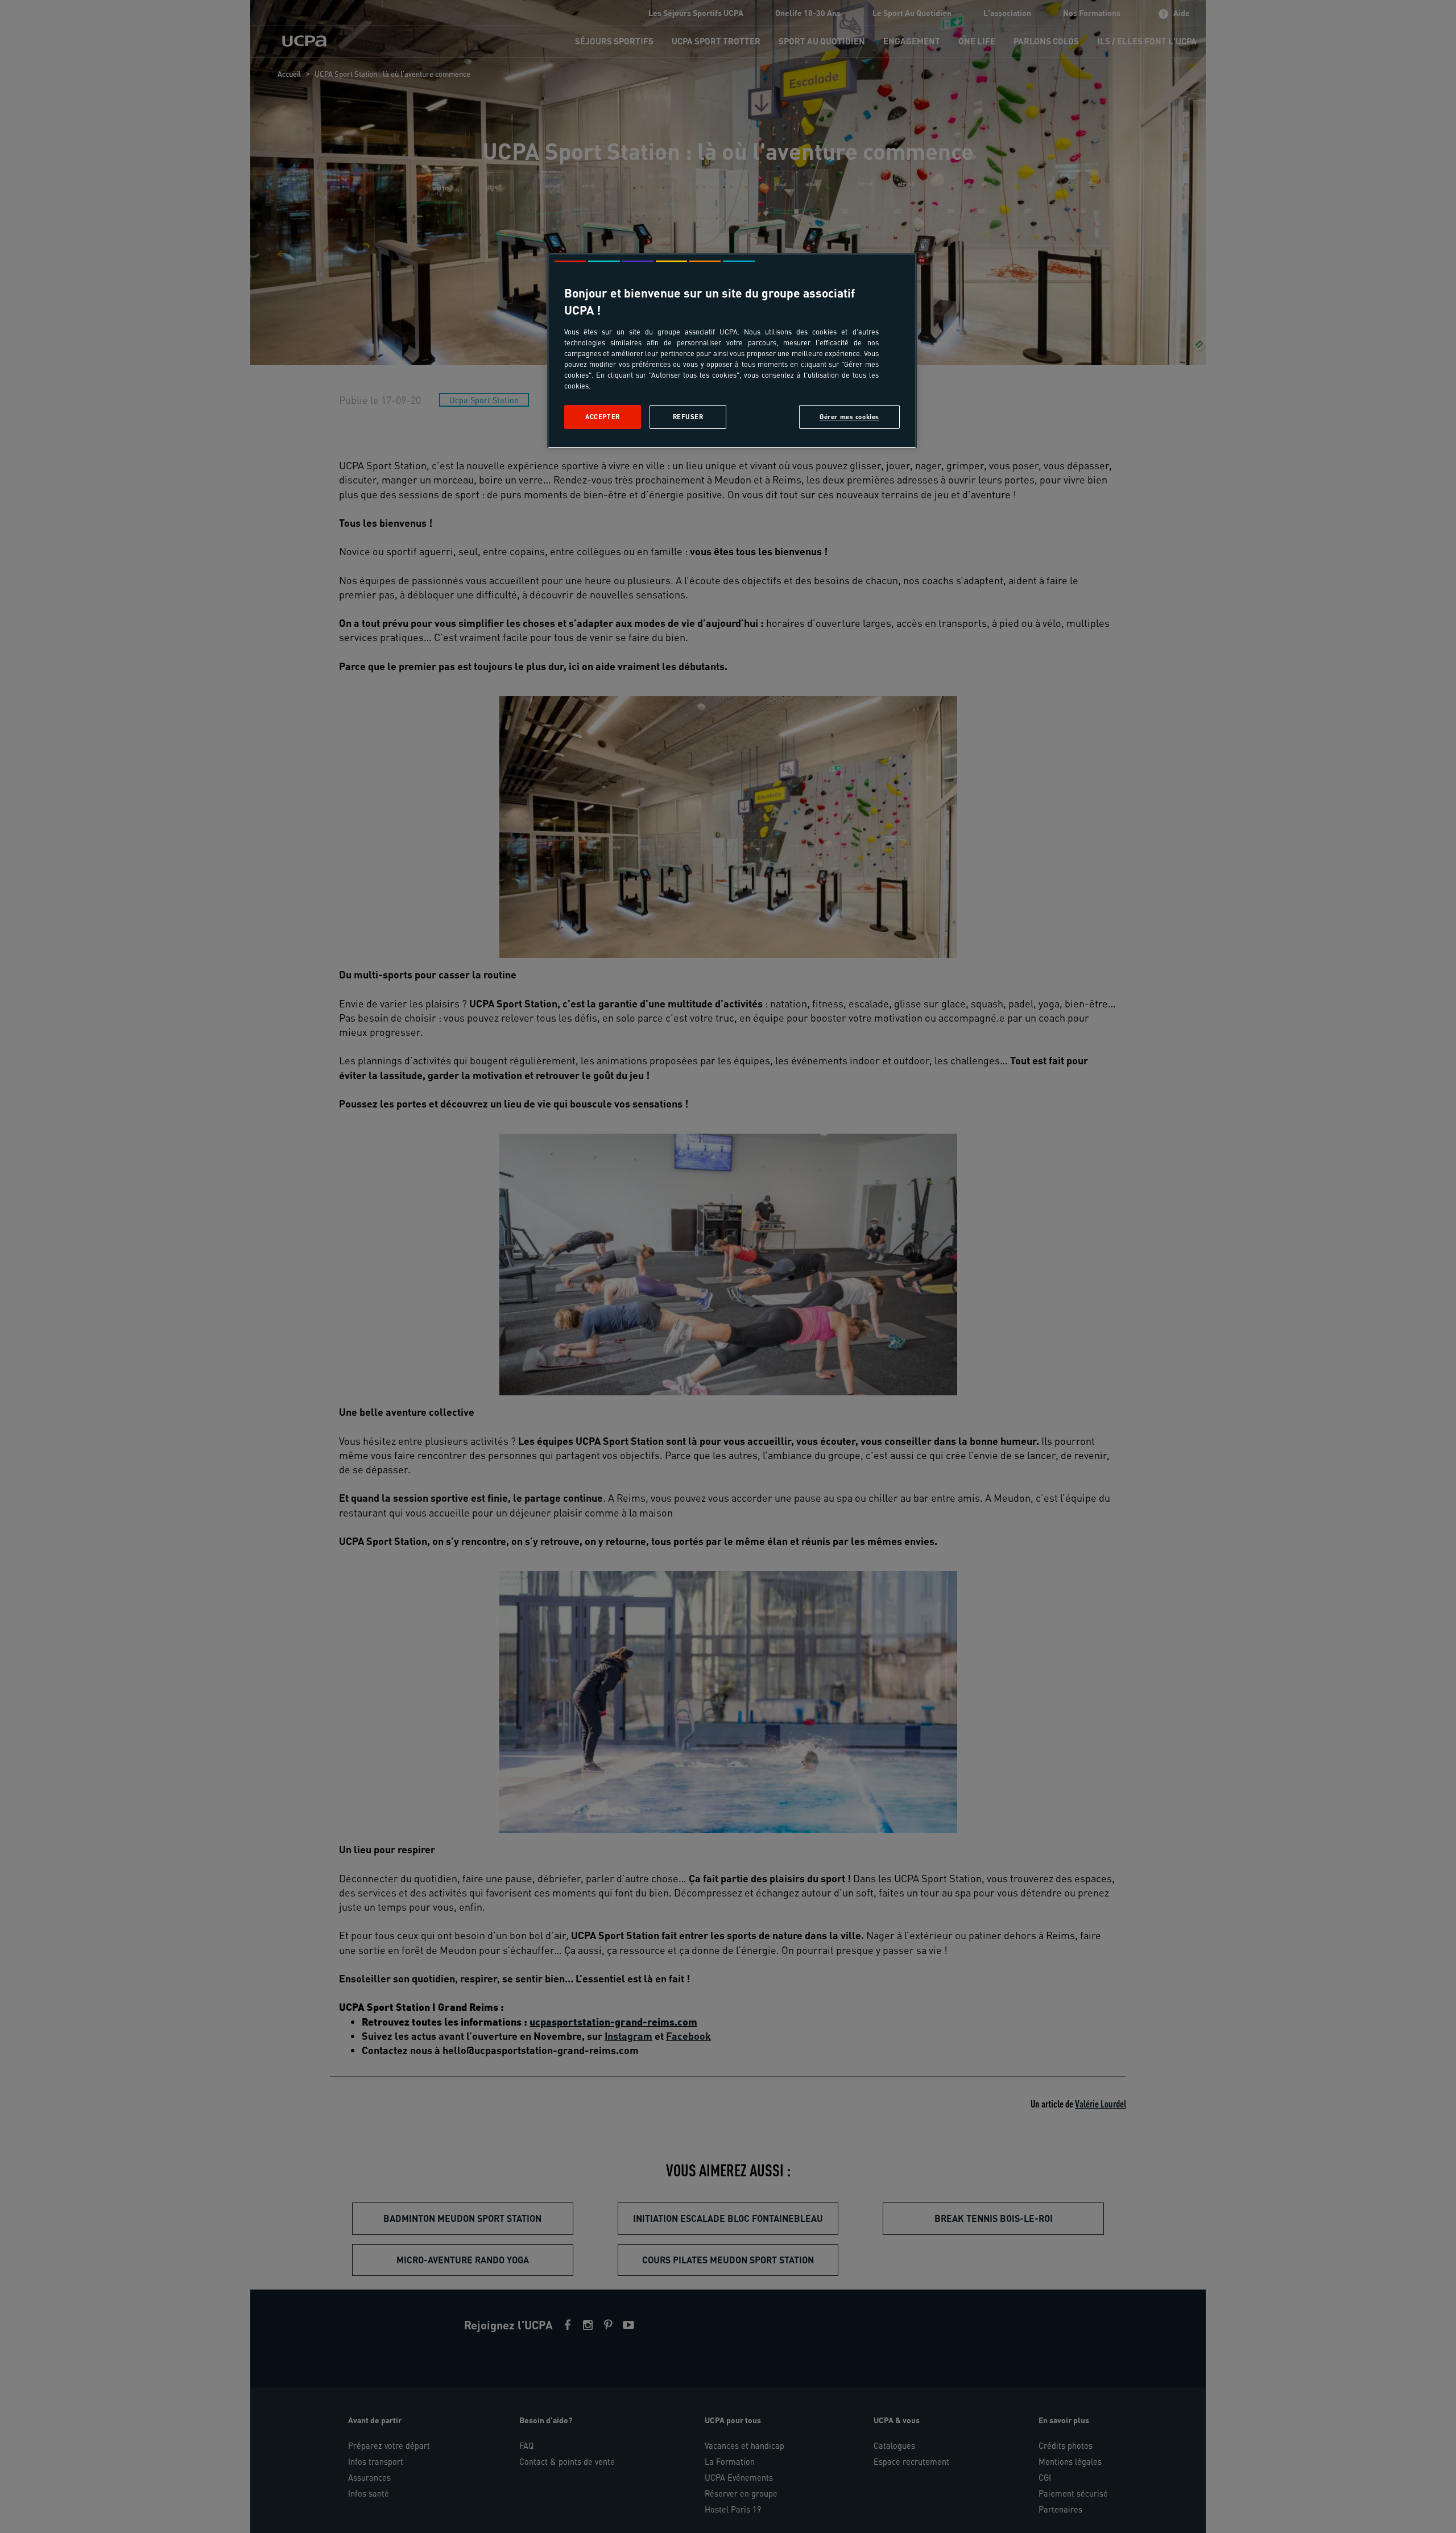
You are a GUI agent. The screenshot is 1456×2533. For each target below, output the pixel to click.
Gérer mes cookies (849, 417)
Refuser (688, 417)
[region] (732, 351)
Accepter (603, 417)
